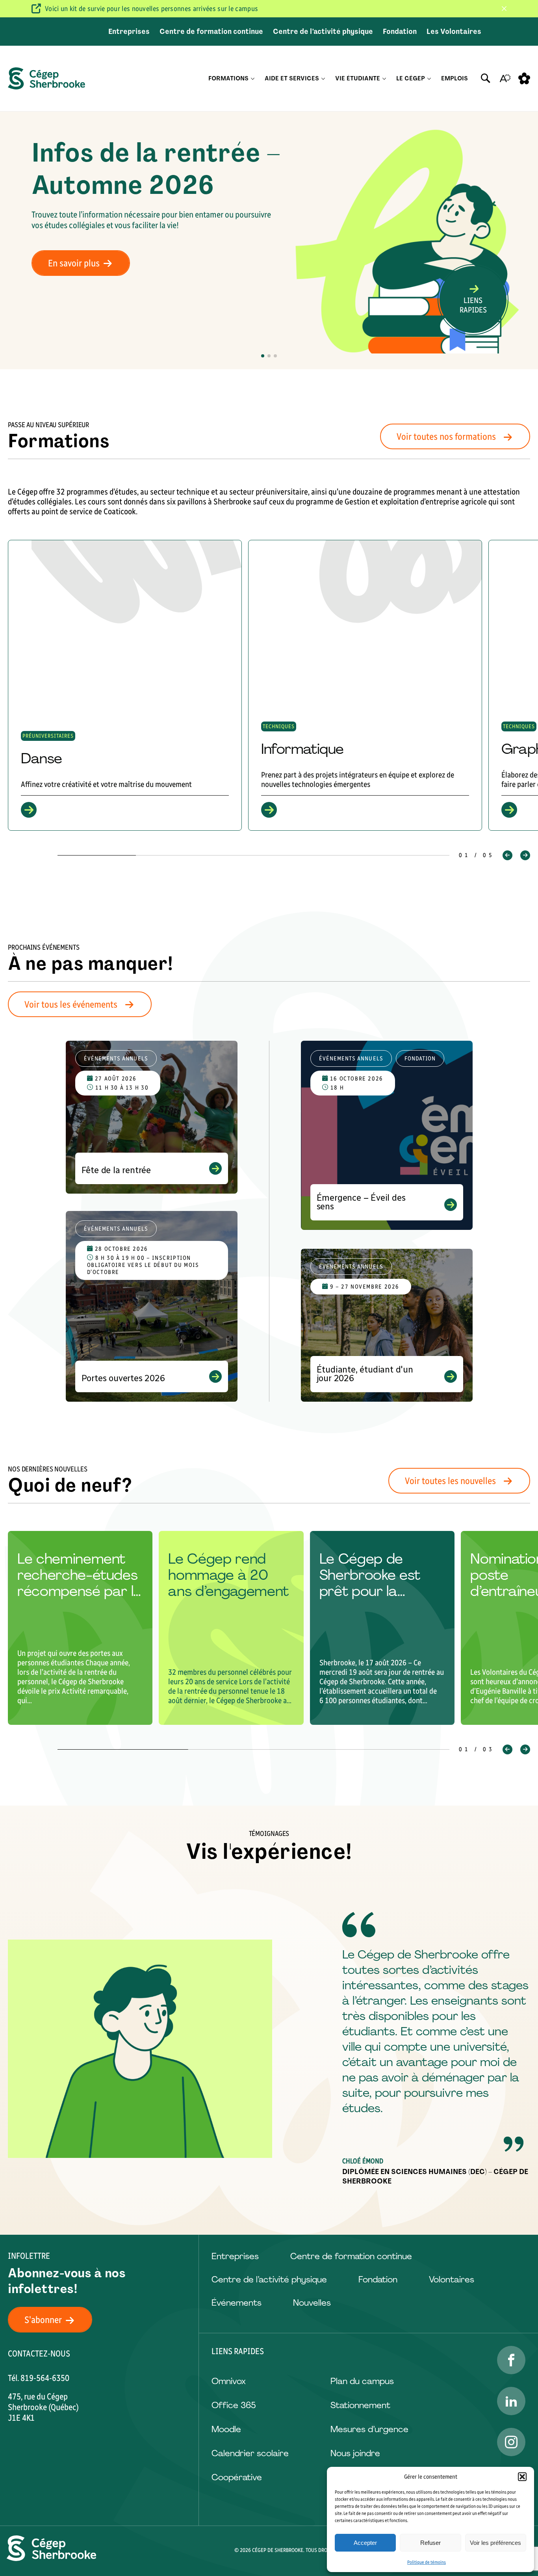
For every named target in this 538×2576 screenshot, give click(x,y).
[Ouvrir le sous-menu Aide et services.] (323, 79)
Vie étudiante (358, 78)
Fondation (400, 32)
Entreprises (129, 32)
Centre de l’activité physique (323, 32)
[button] (522, 2477)
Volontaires (452, 2279)
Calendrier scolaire (250, 2453)
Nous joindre (355, 2453)
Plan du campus (362, 2381)
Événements (237, 2303)
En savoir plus (74, 263)
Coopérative (237, 2477)
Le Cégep (411, 78)
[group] (125, 685)
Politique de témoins (427, 2562)
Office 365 (234, 2405)
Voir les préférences (495, 2543)
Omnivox (229, 2381)
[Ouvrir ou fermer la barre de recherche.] (486, 78)
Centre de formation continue (211, 32)
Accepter (365, 2543)
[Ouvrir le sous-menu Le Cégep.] (429, 79)
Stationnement (360, 2405)
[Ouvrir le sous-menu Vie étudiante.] (384, 79)
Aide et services (292, 78)
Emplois (455, 78)
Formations (228, 78)
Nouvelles (312, 2303)
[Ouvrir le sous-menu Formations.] (253, 79)
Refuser (430, 2543)
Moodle (226, 2429)
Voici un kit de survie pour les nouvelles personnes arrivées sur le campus (151, 9)
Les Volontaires (454, 32)
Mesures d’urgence (369, 2429)
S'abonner (43, 2320)
